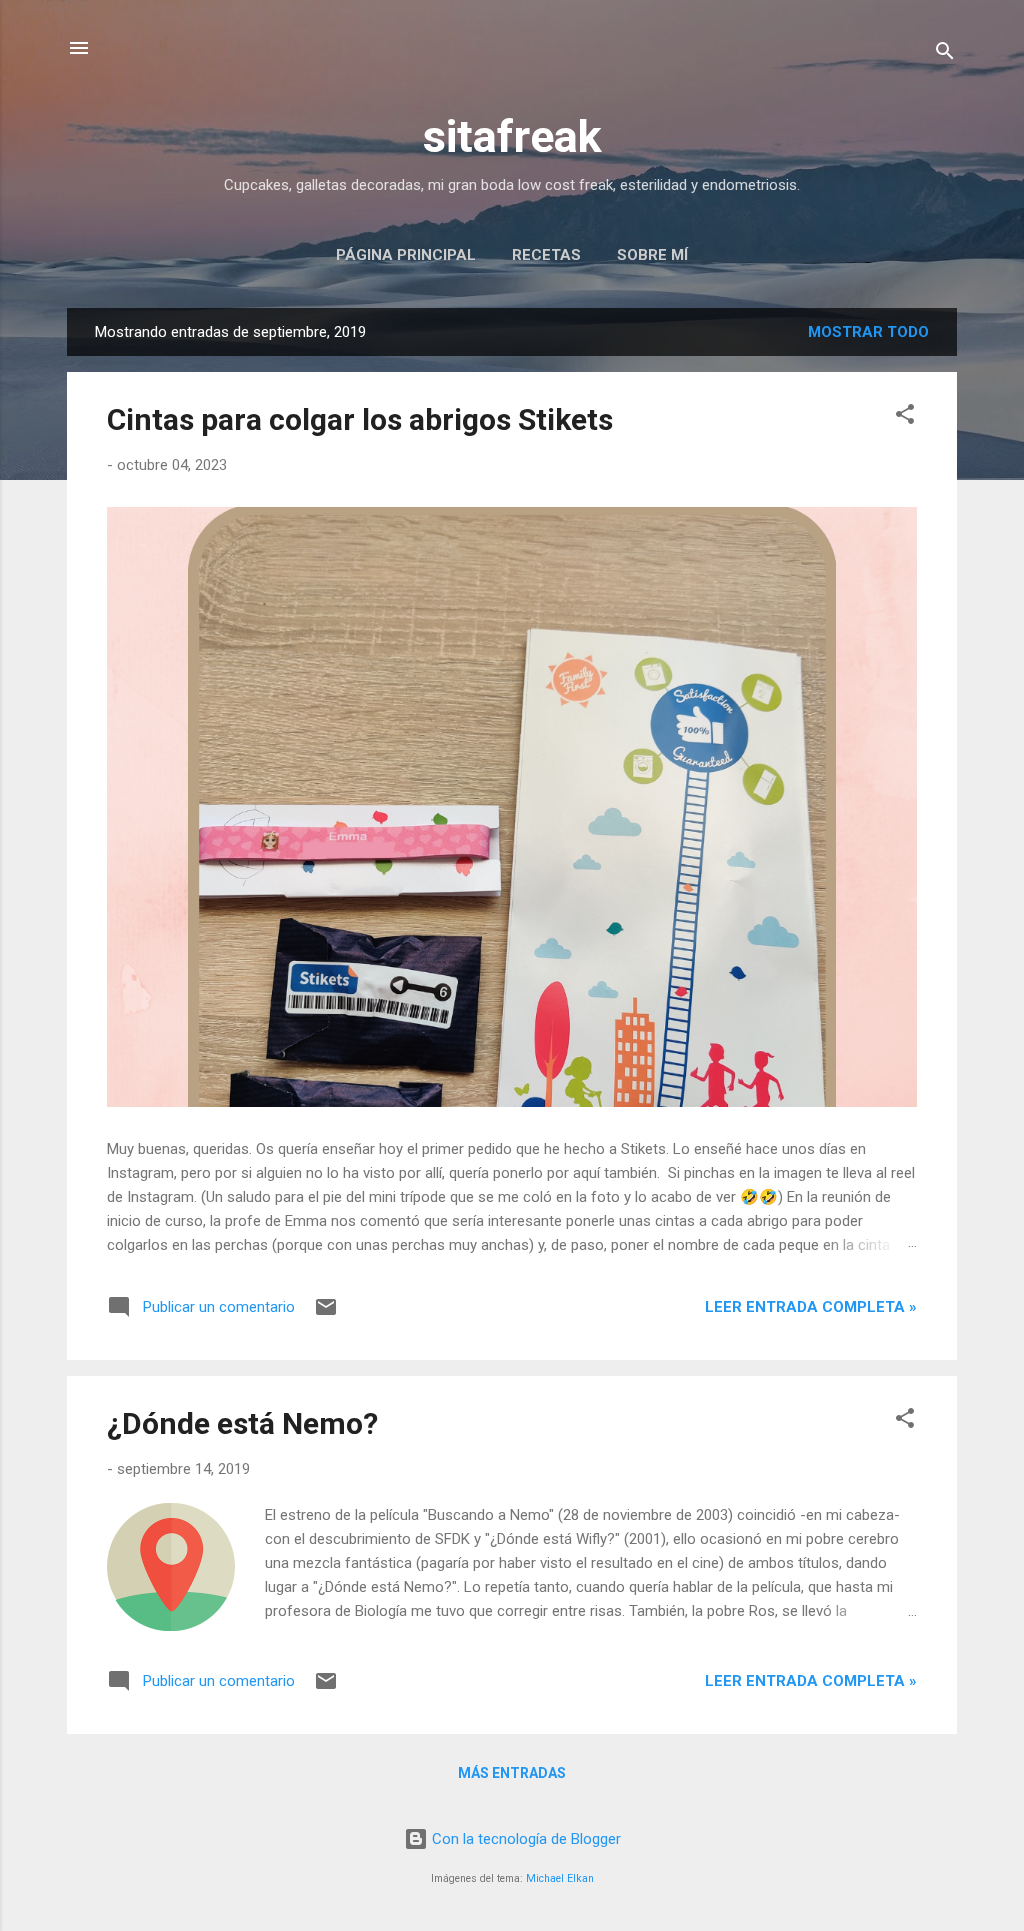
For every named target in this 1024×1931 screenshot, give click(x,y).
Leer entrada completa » (811, 1307)
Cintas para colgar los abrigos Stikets (360, 419)
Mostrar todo (868, 332)
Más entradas (512, 1773)
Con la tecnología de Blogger (524, 1839)
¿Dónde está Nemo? (242, 1423)
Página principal (406, 255)
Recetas (546, 255)
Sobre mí (652, 255)
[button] (905, 417)
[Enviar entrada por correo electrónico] (326, 1314)
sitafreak (512, 136)
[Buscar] (945, 54)
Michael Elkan (560, 1878)
